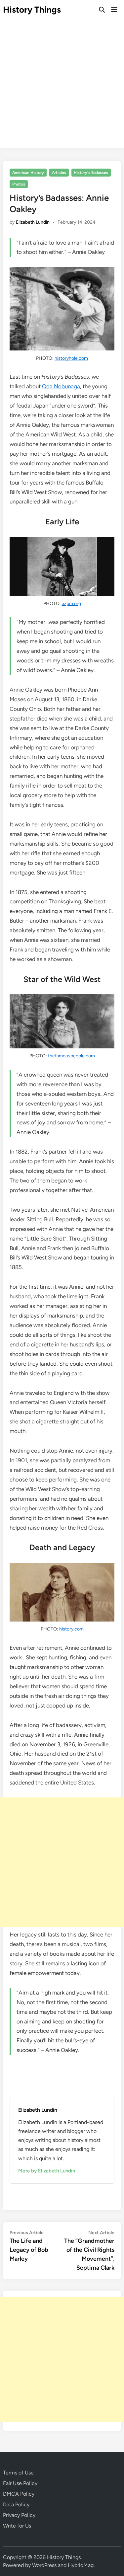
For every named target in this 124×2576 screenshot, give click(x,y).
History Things (32, 10)
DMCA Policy (19, 2494)
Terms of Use (18, 2473)
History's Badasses (91, 173)
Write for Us (17, 2526)
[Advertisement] (62, 85)
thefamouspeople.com (71, 1056)
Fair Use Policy (20, 2483)
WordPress (44, 2565)
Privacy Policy (19, 2515)
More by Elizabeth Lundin (47, 2171)
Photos (19, 184)
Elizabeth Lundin (33, 222)
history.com (71, 1629)
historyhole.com (71, 358)
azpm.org (71, 604)
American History (28, 173)
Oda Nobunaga (61, 386)
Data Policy (16, 2504)
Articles (59, 173)
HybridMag (81, 2565)
